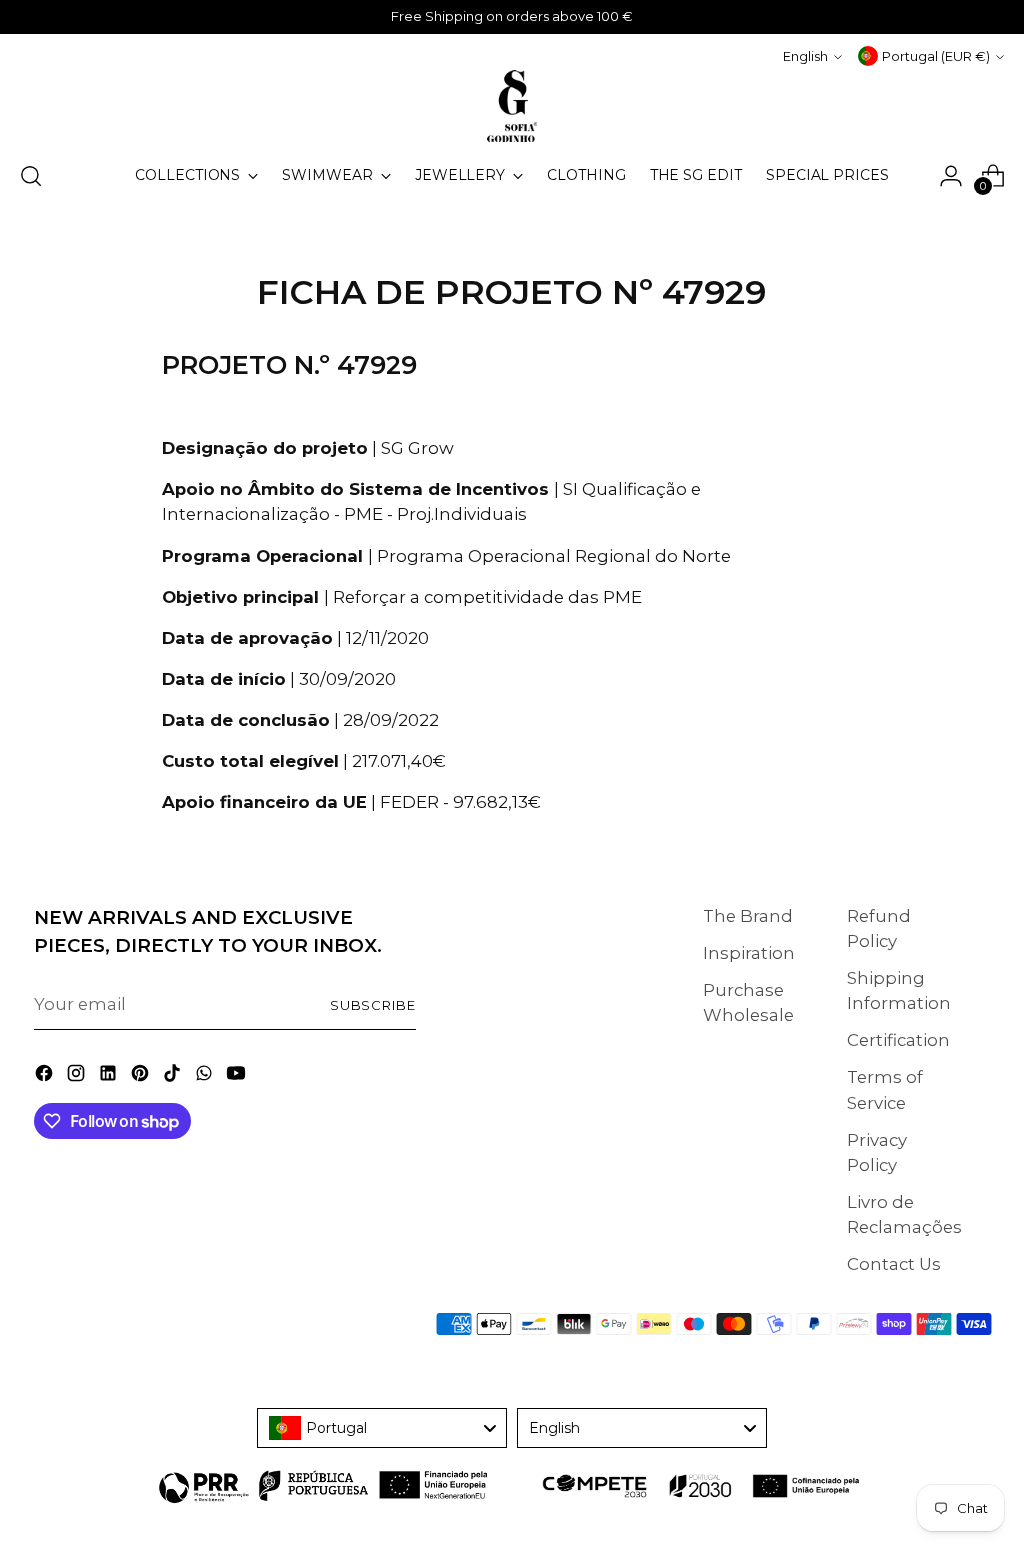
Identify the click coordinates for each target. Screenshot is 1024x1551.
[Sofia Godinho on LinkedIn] (110, 1076)
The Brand (748, 916)
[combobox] (382, 1428)
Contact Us (894, 1264)
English (805, 56)
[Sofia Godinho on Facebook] (46, 1076)
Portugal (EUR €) (936, 56)
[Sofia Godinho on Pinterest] (142, 1076)
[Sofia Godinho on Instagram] (78, 1076)
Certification (898, 1040)
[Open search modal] (31, 176)
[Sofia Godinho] (512, 106)
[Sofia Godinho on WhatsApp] (206, 1076)
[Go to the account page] (951, 176)
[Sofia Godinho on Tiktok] (174, 1076)
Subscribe (373, 1005)
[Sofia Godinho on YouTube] (238, 1076)
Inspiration (749, 953)
